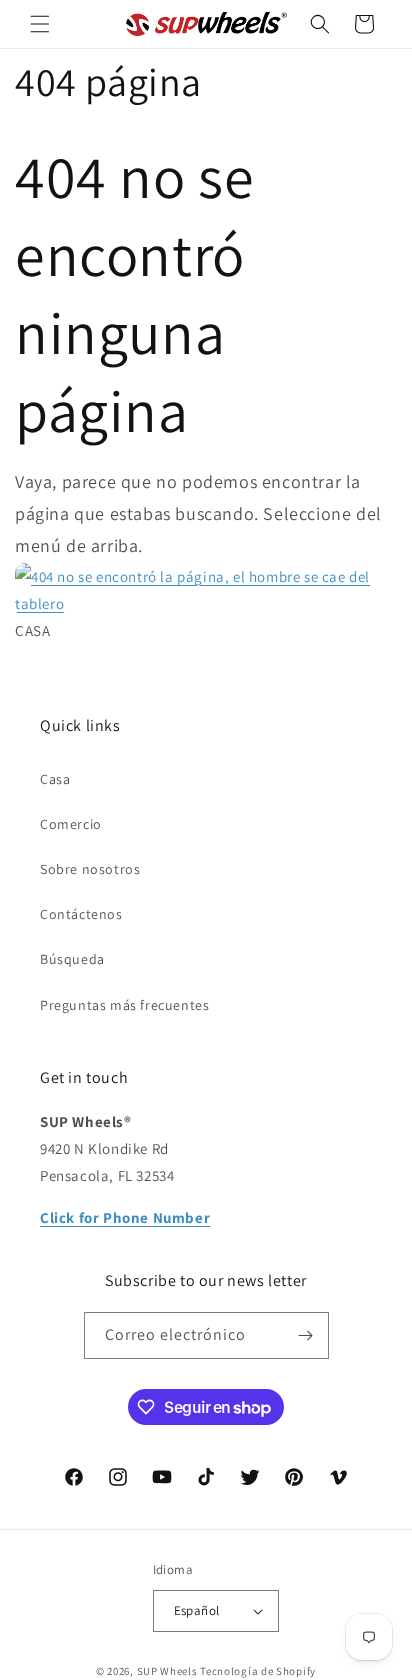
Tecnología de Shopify (258, 1671)
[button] (40, 24)
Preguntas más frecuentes (124, 1005)
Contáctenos (81, 914)
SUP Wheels (167, 1671)
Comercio (71, 824)
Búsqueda (72, 959)
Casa (55, 779)
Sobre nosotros (90, 869)
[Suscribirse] (306, 1335)
